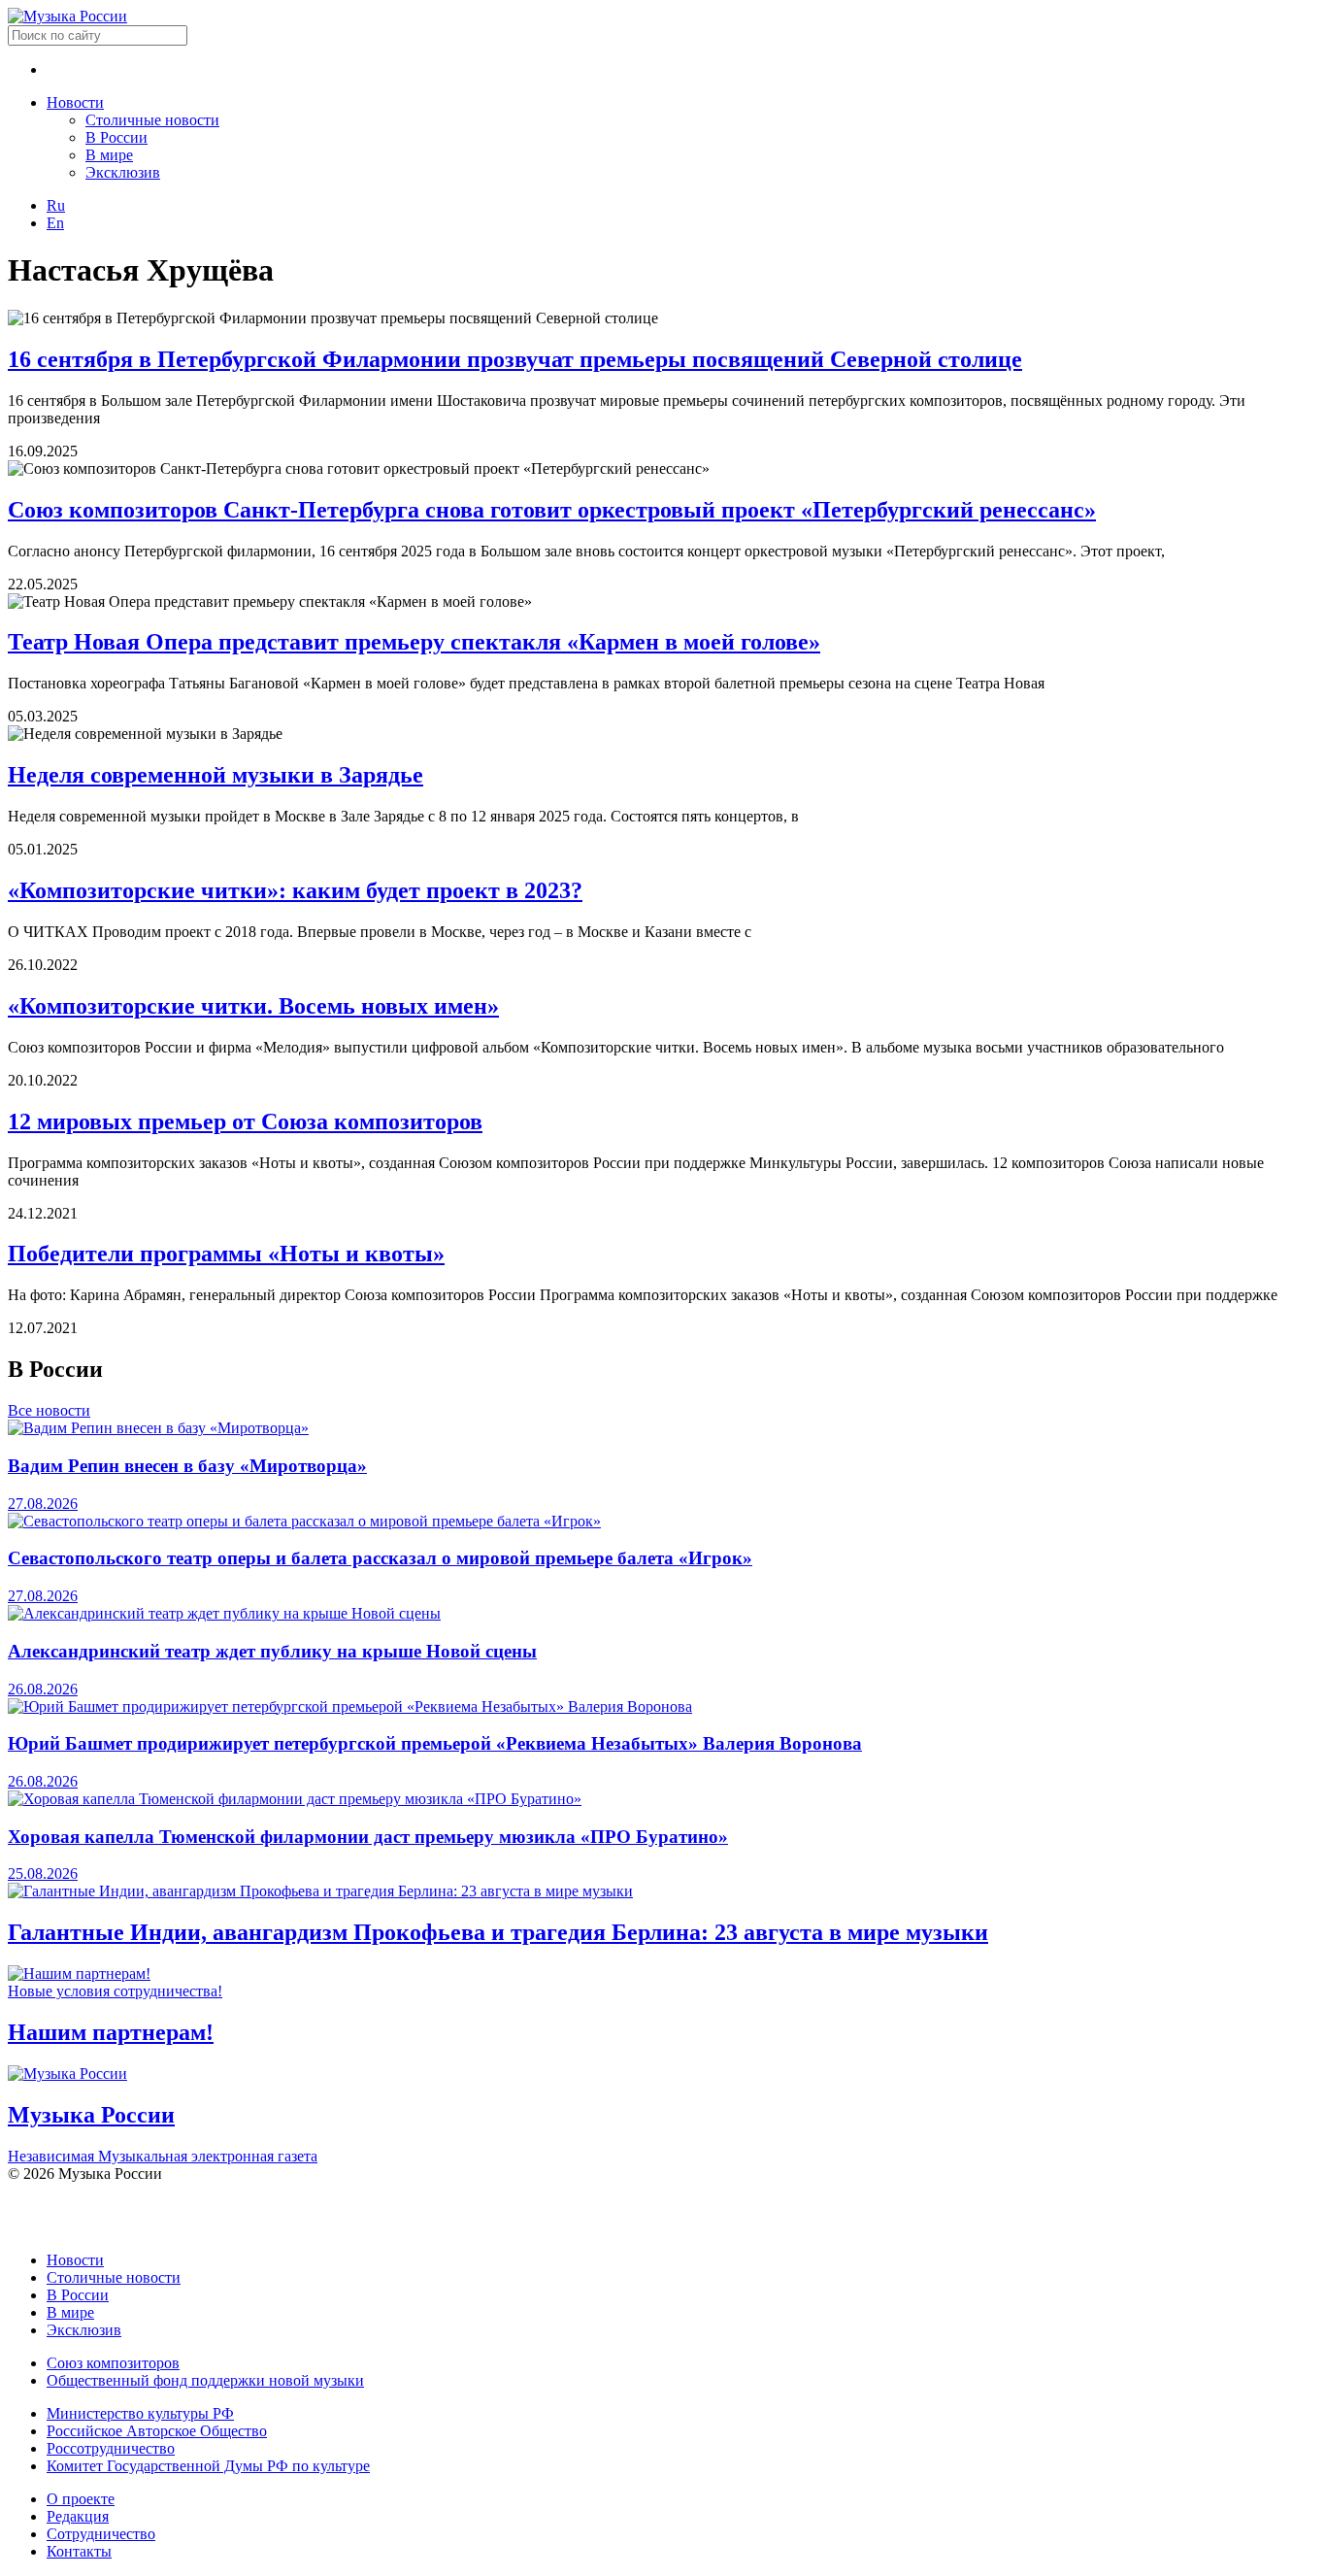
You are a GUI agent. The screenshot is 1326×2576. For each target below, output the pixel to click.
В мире (109, 155)
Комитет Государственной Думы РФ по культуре (208, 2466)
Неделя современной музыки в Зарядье (215, 775)
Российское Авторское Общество (157, 2431)
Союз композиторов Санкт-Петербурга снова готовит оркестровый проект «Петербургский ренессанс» (552, 510)
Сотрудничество (101, 2534)
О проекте (81, 2499)
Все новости (49, 1410)
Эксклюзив (123, 172)
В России (116, 137)
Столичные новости (152, 120)
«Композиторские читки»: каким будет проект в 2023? (295, 890)
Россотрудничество (111, 2448)
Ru (56, 205)
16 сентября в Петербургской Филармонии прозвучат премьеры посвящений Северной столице (515, 359)
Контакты (79, 2551)
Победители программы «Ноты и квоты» (226, 1254)
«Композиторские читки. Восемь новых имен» (253, 1006)
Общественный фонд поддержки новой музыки (205, 2380)
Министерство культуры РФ (140, 2413)
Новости (75, 102)
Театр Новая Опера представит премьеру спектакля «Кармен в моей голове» (414, 642)
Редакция (78, 2516)
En (55, 223)
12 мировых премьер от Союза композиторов (245, 1121)
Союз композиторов (113, 2363)
